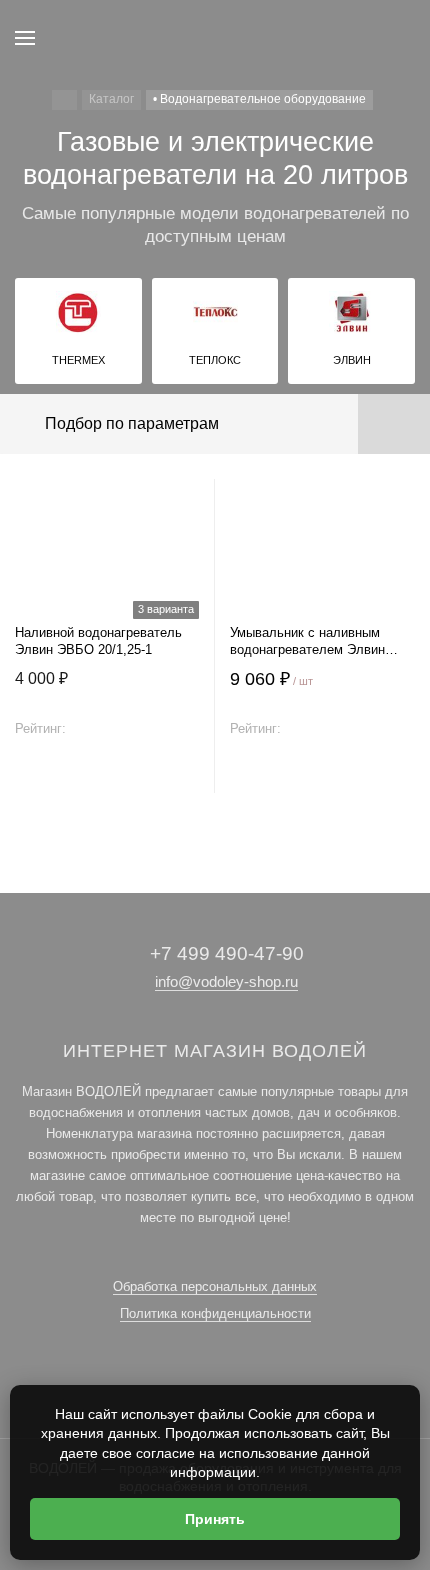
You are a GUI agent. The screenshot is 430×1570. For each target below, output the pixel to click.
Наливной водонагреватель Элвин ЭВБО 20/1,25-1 (98, 641)
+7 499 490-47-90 (227, 953)
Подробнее (107, 772)
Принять (215, 1519)
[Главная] (64, 100)
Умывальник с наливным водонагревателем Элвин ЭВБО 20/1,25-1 (307, 641)
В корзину (323, 772)
